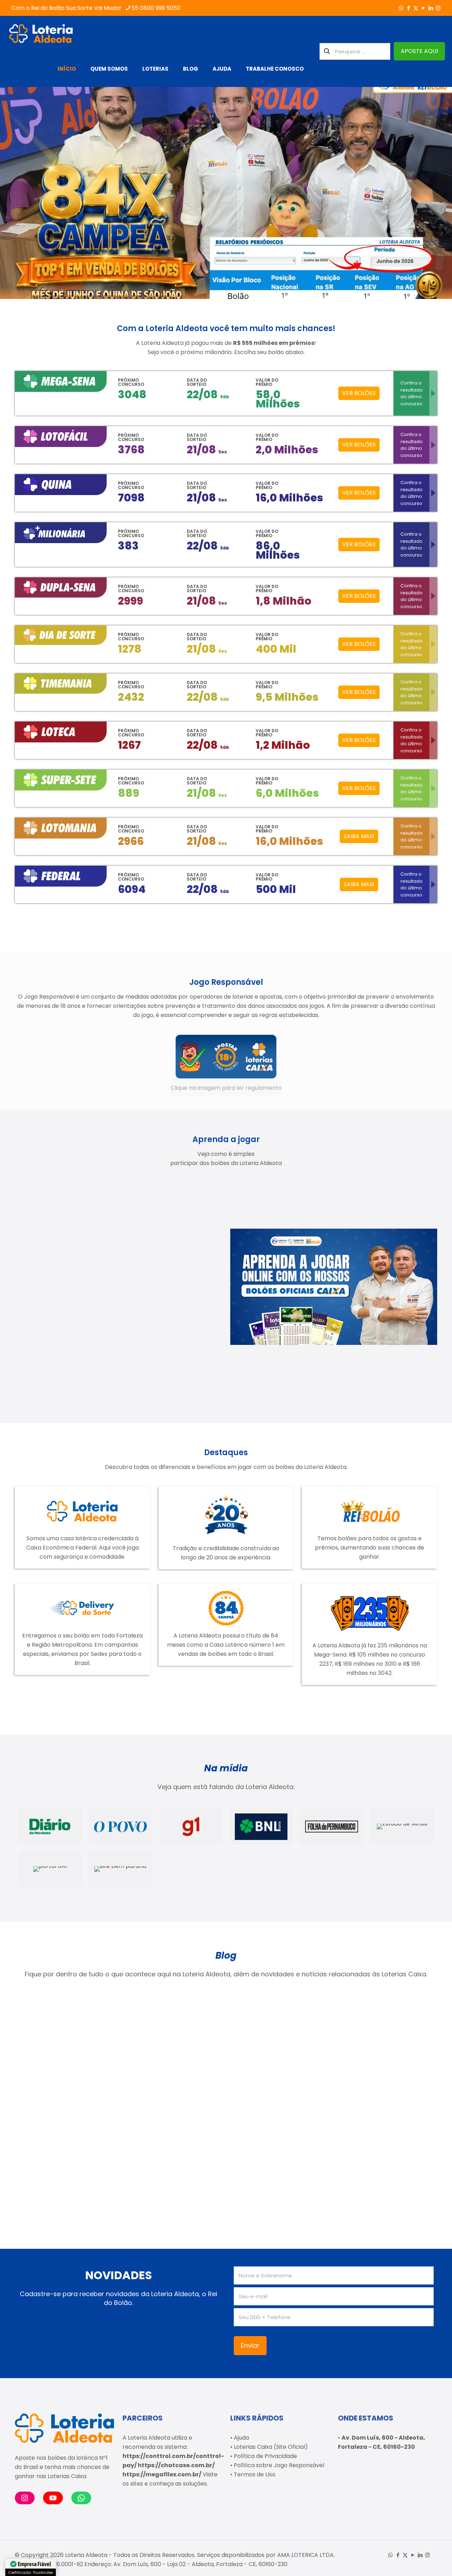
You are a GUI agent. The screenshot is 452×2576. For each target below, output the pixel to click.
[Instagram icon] (438, 8)
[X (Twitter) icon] (416, 8)
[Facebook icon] (408, 8)
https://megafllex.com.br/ (162, 2474)
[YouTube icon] (423, 8)
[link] (226, 1065)
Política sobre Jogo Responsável (279, 2465)
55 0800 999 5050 (156, 8)
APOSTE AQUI (419, 51)
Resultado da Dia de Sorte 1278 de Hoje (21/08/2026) (59, 2071)
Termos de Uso (255, 2474)
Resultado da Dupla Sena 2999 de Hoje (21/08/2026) (59, 2174)
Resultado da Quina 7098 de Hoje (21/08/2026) (376, 2071)
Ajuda (241, 2438)
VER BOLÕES (359, 393)
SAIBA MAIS (359, 836)
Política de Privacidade (265, 2456)
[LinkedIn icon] (431, 8)
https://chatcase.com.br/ (176, 2465)
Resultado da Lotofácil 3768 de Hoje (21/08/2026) (170, 2071)
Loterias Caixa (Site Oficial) (271, 2447)
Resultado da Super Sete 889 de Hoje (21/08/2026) (270, 2071)
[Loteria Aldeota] (41, 34)
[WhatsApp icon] (401, 8)
